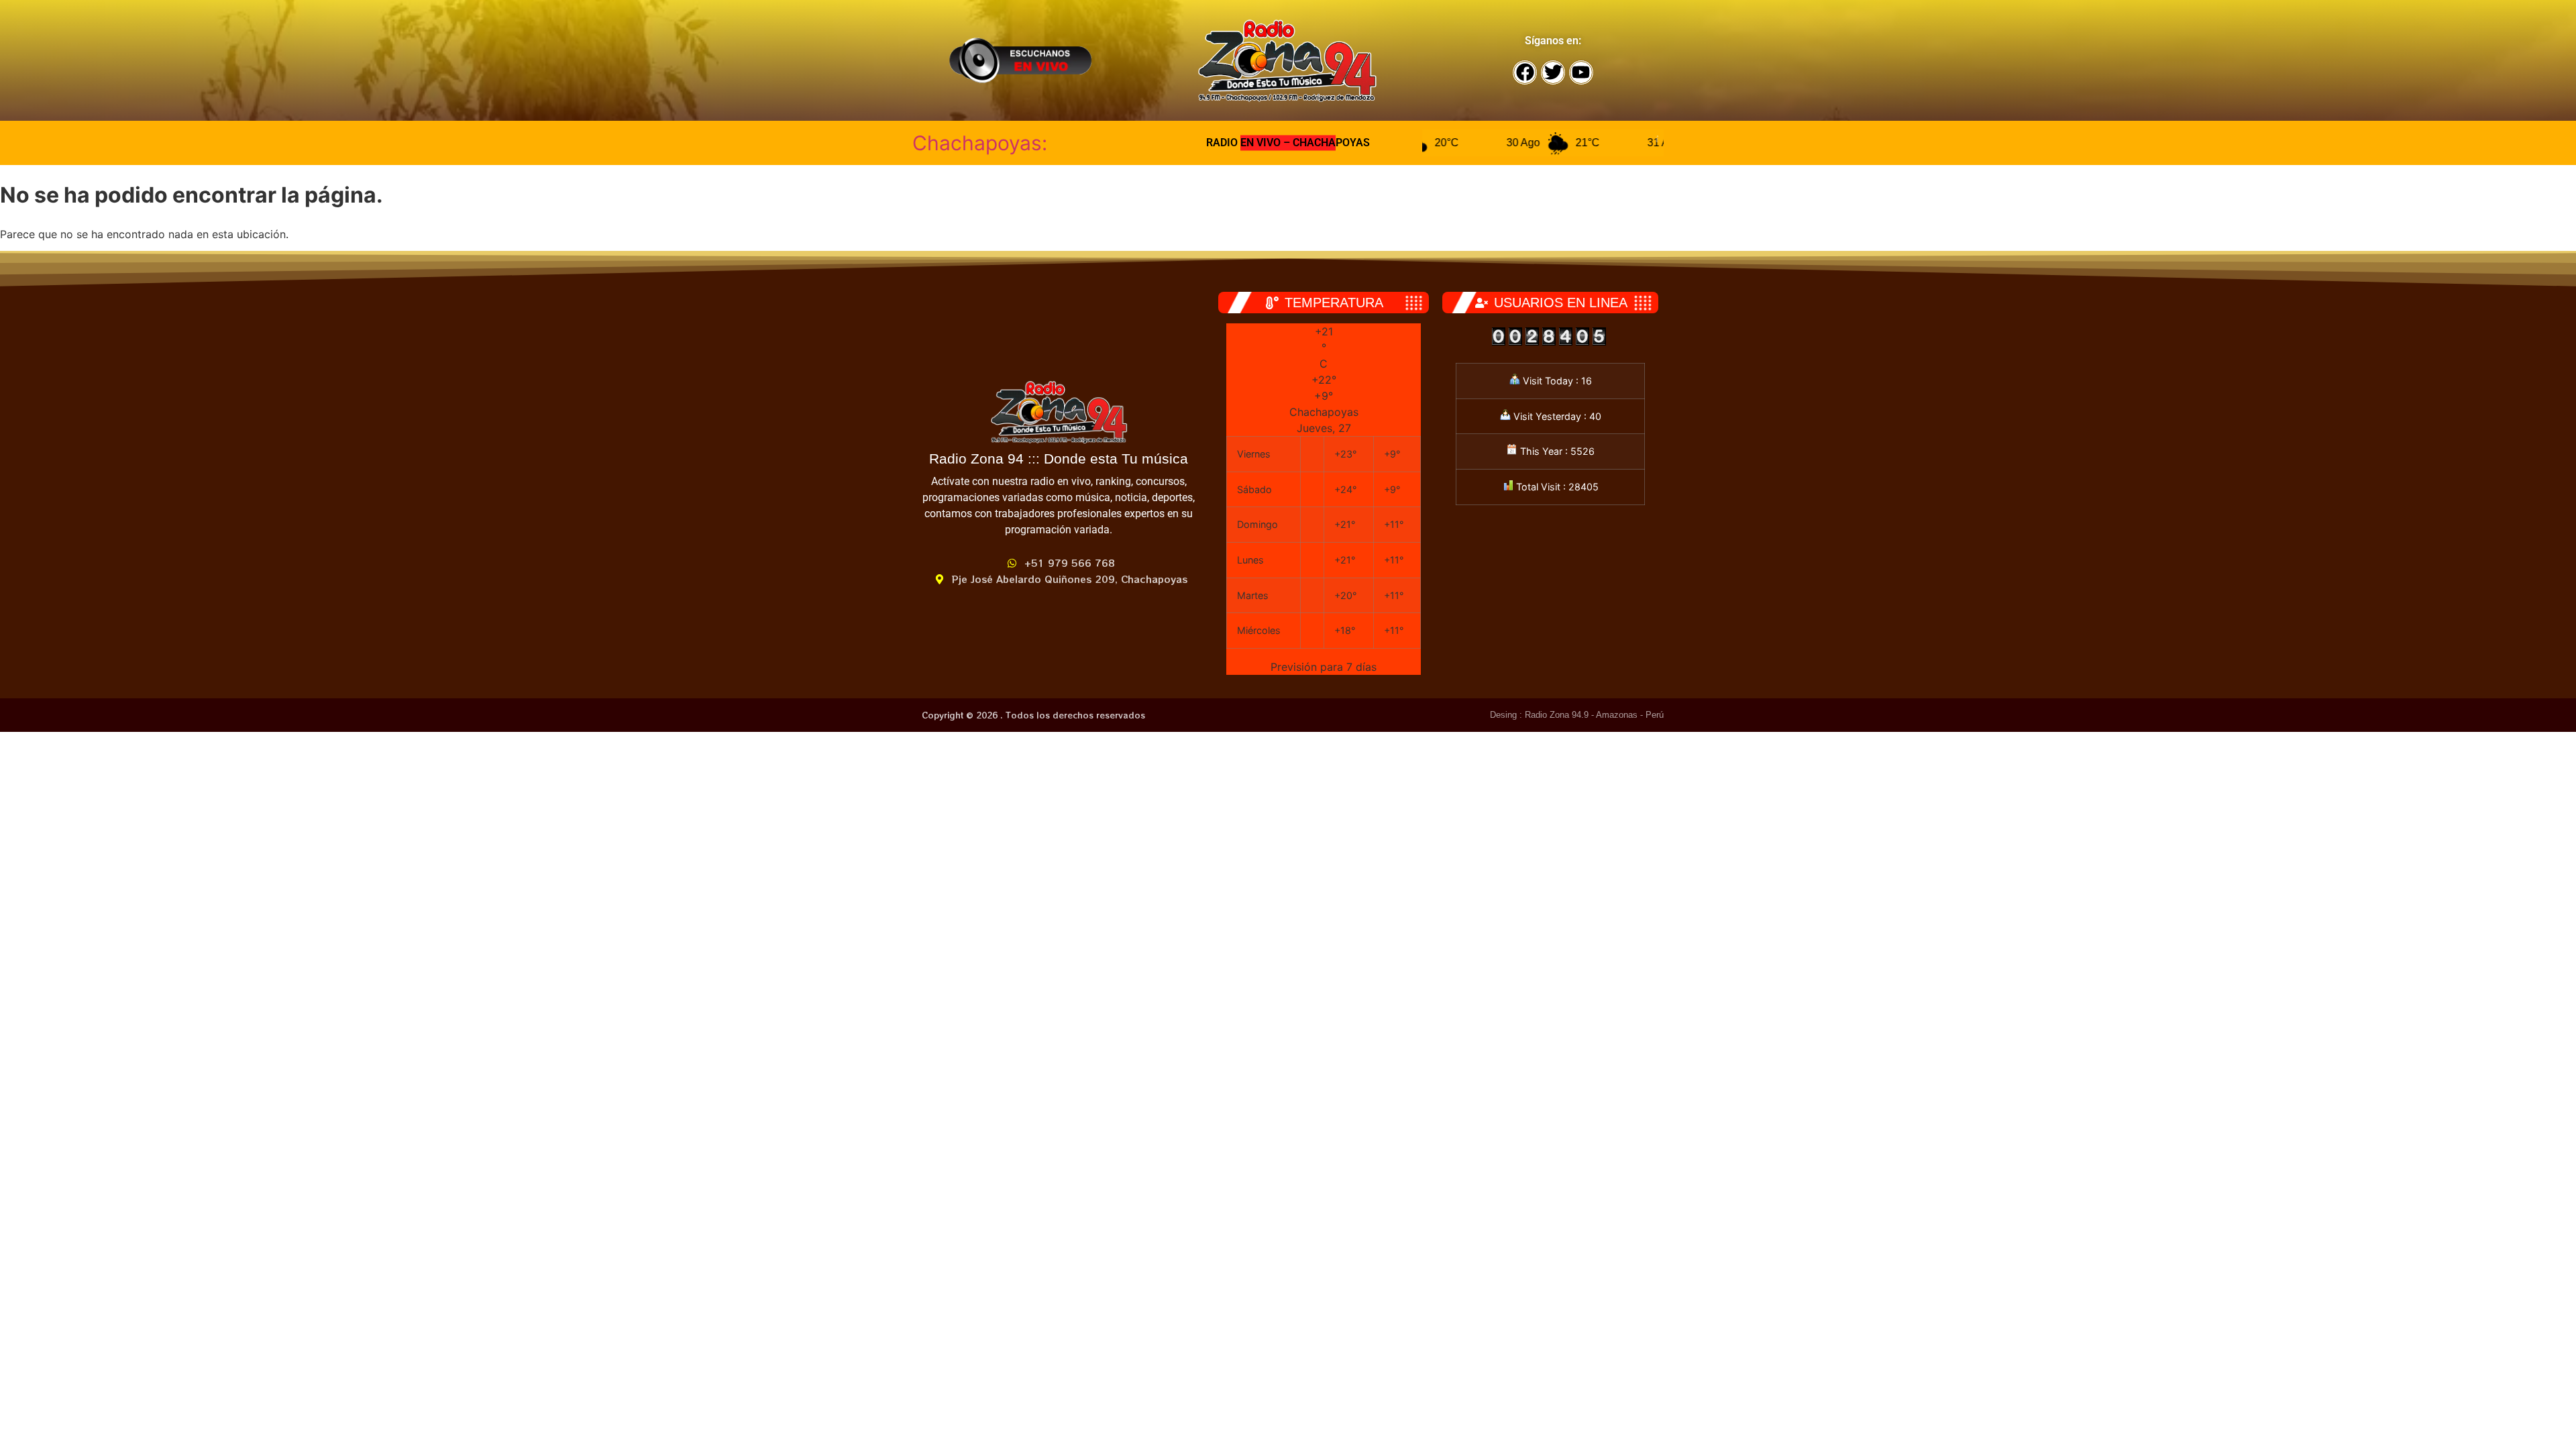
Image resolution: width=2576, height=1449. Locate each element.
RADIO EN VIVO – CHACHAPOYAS (1288, 143)
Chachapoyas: (980, 143)
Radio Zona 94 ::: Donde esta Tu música (1059, 459)
